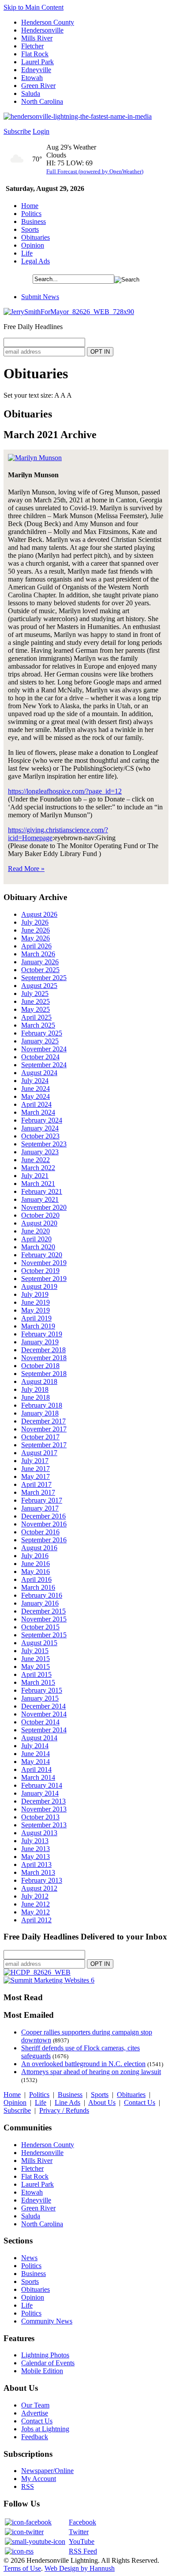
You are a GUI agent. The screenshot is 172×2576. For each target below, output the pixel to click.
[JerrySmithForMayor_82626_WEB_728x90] (69, 312)
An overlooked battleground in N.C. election (83, 2064)
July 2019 (35, 1294)
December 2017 (43, 1421)
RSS (28, 2486)
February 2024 (42, 1120)
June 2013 (36, 1849)
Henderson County (48, 22)
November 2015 (44, 1619)
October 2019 (40, 1271)
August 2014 (39, 1738)
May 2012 (36, 1912)
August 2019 (39, 1286)
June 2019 (36, 1302)
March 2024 (38, 1112)
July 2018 (35, 1389)
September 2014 (44, 1730)
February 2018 (42, 1405)
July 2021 (35, 1176)
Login (41, 131)
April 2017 (36, 1484)
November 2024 (44, 1049)
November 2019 (44, 1263)
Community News (47, 2321)
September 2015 (44, 1635)
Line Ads (67, 2102)
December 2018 (43, 1350)
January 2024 (40, 1128)
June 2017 (36, 1469)
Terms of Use (22, 2568)
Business (34, 221)
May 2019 (36, 1310)
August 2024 (39, 1073)
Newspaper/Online (47, 2471)
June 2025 (36, 1001)
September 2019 (44, 1279)
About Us (102, 2102)
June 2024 (36, 1089)
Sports (30, 229)
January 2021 (40, 1199)
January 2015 (40, 1698)
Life (27, 253)
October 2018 (40, 1366)
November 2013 (44, 1809)
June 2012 (36, 1904)
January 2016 (40, 1603)
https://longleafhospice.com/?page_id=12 (65, 791)
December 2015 (43, 1611)
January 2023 (40, 1152)
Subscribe (17, 131)
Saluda (31, 93)
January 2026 (40, 962)
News (29, 2258)
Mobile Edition (42, 2371)
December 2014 (43, 1706)
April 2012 (36, 1920)
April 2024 (36, 1104)
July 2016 (35, 1556)
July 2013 (35, 1841)
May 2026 (36, 938)
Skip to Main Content (34, 7)
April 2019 (36, 1318)
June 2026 (36, 930)
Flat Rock (35, 54)
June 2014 (36, 1754)
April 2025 (36, 1017)
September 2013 (44, 1825)
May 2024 (36, 1096)
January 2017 (40, 1508)
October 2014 (40, 1722)
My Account (39, 2479)
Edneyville (36, 70)
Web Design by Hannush (80, 2568)
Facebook (82, 2522)
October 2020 (40, 1215)
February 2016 (42, 1595)
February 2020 (42, 1255)
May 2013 (36, 1857)
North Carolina (42, 101)
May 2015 (36, 1667)
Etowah (32, 78)
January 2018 (40, 1413)
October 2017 (40, 1437)
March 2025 (38, 1025)
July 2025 (35, 993)
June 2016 (36, 1564)
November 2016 (44, 1524)
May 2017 (36, 1476)
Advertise (35, 2413)
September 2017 (44, 1445)
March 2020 (38, 1247)
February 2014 (42, 1785)
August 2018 (39, 1381)
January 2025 (40, 1041)
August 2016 (39, 1548)
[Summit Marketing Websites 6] (49, 1980)
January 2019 (40, 1342)
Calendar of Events (48, 2363)
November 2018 (44, 1358)
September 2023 (44, 1144)
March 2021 (38, 1184)
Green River (38, 86)
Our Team (35, 2405)
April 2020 (36, 1239)
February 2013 (42, 1880)
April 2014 (36, 1769)
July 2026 (35, 922)
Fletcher (32, 46)
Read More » (26, 869)
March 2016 (38, 1587)
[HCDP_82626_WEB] (37, 1972)
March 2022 (38, 1168)
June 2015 (36, 1659)
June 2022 (36, 1160)
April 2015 (36, 1674)
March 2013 (38, 1872)
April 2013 (36, 1864)
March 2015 (38, 1682)
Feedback (35, 2437)
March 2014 (38, 1777)
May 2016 (36, 1572)
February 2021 (42, 1191)
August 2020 (39, 1223)
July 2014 (35, 1746)
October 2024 (40, 1057)
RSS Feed (83, 2551)
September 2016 (44, 1540)
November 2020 (44, 1207)
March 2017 (38, 1492)
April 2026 (36, 946)
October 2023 (40, 1136)
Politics (31, 214)
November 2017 (44, 1429)
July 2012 (35, 1896)
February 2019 (42, 1334)
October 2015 (40, 1627)
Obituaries (36, 237)
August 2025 (39, 986)
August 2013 (39, 1833)
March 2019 (38, 1326)
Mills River (37, 38)
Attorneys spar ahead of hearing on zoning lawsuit (91, 2072)
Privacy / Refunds (64, 2110)
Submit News (40, 297)
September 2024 (44, 1065)
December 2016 (43, 1516)
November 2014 (44, 1714)
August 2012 (39, 1888)
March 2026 (38, 954)
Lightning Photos (45, 2355)
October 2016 (40, 1532)
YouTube (82, 2541)
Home (30, 206)
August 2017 (39, 1453)
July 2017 (35, 1461)
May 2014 (36, 1762)
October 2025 (40, 970)
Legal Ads (36, 261)
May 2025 (36, 1009)
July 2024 (35, 1081)
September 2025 (44, 978)
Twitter (79, 2532)
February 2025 (42, 1033)
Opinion (33, 245)
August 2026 (39, 914)
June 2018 (36, 1397)
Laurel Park (37, 62)
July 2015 (35, 1651)
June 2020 (36, 1231)
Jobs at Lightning (45, 2429)
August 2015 (39, 1643)
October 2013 (40, 1817)
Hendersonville (42, 30)
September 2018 (44, 1374)
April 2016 (36, 1579)
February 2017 (42, 1500)
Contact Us (140, 2102)
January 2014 (40, 1793)
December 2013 (43, 1801)
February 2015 (42, 1690)
